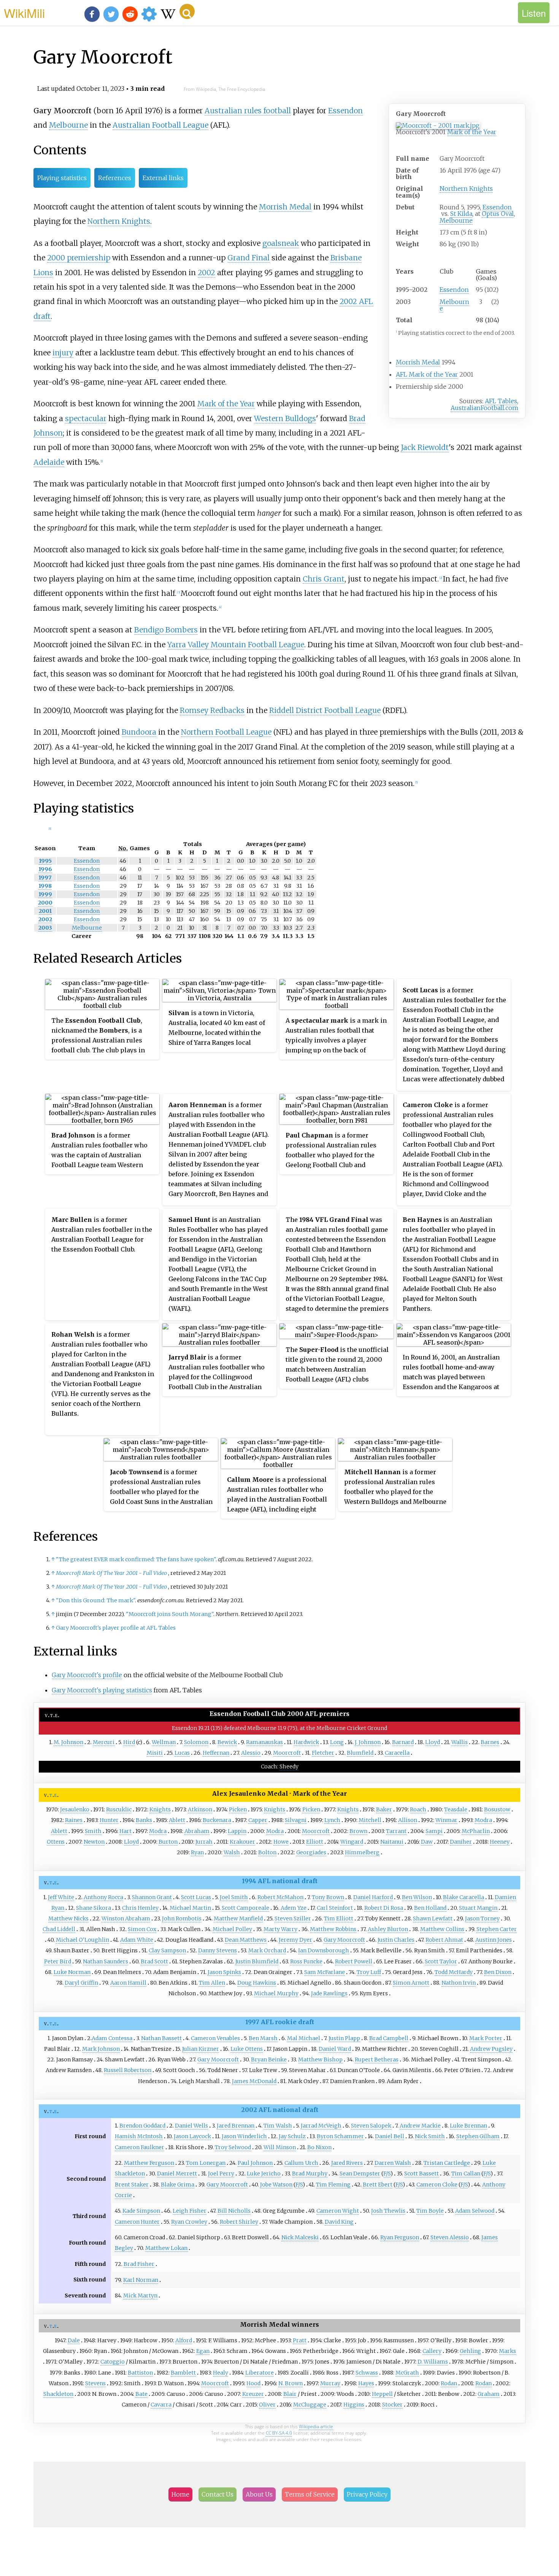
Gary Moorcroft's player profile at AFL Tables (116, 1628)
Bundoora (139, 732)
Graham (489, 2394)
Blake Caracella (464, 1897)
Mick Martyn (140, 2296)
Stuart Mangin (478, 1908)
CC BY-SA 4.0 (279, 2433)
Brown (358, 1831)
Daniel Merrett (177, 2174)
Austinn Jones (494, 1940)
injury (63, 353)
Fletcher (323, 1753)
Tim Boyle (430, 2211)
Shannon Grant (152, 1897)
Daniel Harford (373, 1897)
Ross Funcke (306, 1961)
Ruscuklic (119, 1809)
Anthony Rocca (103, 1897)
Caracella (397, 1753)
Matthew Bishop (320, 2060)
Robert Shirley (239, 2222)
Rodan (449, 2383)
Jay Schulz (292, 2136)
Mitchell (370, 1820)
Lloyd (433, 1742)
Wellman (164, 1742)
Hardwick (306, 1742)
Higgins (354, 2405)
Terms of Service (310, 2494)
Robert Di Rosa (384, 1908)
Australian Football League (160, 125)
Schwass (367, 2373)
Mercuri (104, 1742)
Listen (534, 13)
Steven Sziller (293, 1919)
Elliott (315, 1842)
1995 (45, 861)
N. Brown (291, 2383)
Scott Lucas (196, 1897)
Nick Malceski (300, 2237)
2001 (45, 911)
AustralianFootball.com (484, 408)
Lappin (237, 1831)
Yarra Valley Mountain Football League (236, 645)
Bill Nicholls (234, 2211)
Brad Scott (154, 1961)
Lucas (182, 1753)
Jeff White (61, 1897)
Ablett (177, 1820)
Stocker (392, 2405)
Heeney (500, 1842)
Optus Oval (498, 214)
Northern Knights (466, 189)
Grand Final (249, 258)
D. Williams (433, 2362)
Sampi (434, 1831)
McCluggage (310, 2405)
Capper (258, 1820)
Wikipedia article (316, 2426)
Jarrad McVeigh (321, 2126)
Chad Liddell (59, 1929)
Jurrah (204, 1842)
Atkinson (200, 1809)
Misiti (155, 1753)
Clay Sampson (167, 1950)
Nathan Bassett (161, 2038)
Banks (144, 1820)
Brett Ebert (378, 2185)
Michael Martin (190, 1908)
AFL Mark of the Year (427, 374)
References (115, 178)
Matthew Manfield (238, 1919)
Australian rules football (248, 111)
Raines (74, 1820)
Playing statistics (62, 178)
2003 (45, 928)
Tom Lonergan (206, 2163)
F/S (387, 2174)
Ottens (56, 1842)
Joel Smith (234, 1897)
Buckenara (217, 1820)
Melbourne (456, 220)
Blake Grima (178, 2185)
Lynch (332, 1820)
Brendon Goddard (142, 2126)
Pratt (300, 2340)
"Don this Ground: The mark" (95, 1600)
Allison (408, 1820)
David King (339, 2222)
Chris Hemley (140, 1908)
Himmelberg (362, 1852)
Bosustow (497, 1809)
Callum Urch (301, 2163)
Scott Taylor (441, 1961)
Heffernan (216, 1753)
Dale (74, 2340)
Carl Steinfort (335, 1908)
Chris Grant (324, 579)
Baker (384, 1809)
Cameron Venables (215, 2038)
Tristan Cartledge (447, 2163)
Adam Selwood (475, 2211)
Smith (93, 1831)
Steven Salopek (371, 2126)
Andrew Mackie (420, 2126)
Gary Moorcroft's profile (87, 1675)
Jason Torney (482, 1919)
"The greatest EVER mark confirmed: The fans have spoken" (136, 1559)
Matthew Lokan (166, 2248)
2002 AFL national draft (280, 2110)
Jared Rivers (347, 2163)
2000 (45, 903)
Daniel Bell (390, 2136)
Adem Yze (294, 1908)
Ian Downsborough (324, 1950)
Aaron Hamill (128, 1983)
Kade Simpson (141, 2211)
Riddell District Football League (325, 710)
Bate (141, 2394)
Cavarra (161, 2405)
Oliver (267, 2405)
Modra (483, 1820)
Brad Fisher (139, 2264)
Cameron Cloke (437, 2185)
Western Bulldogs (285, 418)
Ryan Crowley (189, 2222)
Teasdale (456, 1809)
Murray (330, 2383)
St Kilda (461, 214)
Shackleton (58, 2394)
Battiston (140, 2373)
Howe (281, 1842)
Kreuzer (253, 2394)
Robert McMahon (280, 1897)
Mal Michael (304, 2038)
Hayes (366, 2383)
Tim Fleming (333, 2185)
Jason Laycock (192, 2136)
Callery (432, 2351)
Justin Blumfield (257, 1961)
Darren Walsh (393, 2163)
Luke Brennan (468, 2126)
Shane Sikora (94, 1908)
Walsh (232, 1852)
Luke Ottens (247, 2049)
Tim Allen (212, 1983)
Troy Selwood (233, 2147)
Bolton (267, 1852)
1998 (45, 886)
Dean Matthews (246, 1940)
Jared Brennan (236, 2126)
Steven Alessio (450, 2237)
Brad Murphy (310, 2174)
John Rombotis (182, 1919)
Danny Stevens (218, 1950)
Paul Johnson (255, 2163)
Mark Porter (486, 2038)
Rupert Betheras (377, 2060)
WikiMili (24, 13)
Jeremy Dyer (295, 1940)
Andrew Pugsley (491, 2049)
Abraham (197, 1831)
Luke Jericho (264, 2174)
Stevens (95, 2383)
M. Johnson (68, 1742)
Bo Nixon (319, 2147)
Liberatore (260, 2373)
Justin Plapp (344, 2038)
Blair (290, 2394)
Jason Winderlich (244, 2136)
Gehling (470, 2351)
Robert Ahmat (444, 1940)
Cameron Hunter (137, 2222)
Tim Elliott (339, 1919)
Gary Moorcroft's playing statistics (102, 1690)
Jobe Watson (276, 2185)
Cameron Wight (338, 2211)
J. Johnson (368, 1742)
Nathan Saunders (106, 1961)
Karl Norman (141, 2280)
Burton (168, 1842)
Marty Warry (280, 1929)
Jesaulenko (75, 1809)
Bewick (227, 1742)
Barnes (490, 1742)
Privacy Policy (367, 2494)
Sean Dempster (360, 2174)
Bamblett (183, 2373)
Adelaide (49, 462)
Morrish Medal (418, 362)
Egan (203, 2351)
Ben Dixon (498, 1972)
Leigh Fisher (190, 2211)
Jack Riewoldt (425, 447)
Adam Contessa (112, 2038)
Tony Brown (328, 1897)
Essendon (497, 207)
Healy (221, 2373)
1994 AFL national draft (280, 1881)
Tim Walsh (278, 2126)
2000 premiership (79, 258)
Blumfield (360, 1753)
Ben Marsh (263, 2038)
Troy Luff (369, 1972)
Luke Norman (72, 1972)
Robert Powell (354, 1961)
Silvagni (296, 1820)
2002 (206, 272)
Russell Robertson (128, 2070)
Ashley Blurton (388, 1929)
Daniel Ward (335, 2049)
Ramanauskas (264, 1742)
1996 (45, 869)
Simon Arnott (411, 1983)
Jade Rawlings (329, 1993)
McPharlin (476, 1831)
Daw (427, 1842)
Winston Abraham (126, 1919)
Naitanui (392, 1842)
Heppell (382, 2394)
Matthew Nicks (68, 1919)
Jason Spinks (224, 1972)
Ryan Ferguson (400, 2237)
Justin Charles (396, 1940)
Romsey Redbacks (212, 710)
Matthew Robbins (333, 1929)
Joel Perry (221, 2174)
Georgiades (311, 1852)
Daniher (461, 1842)
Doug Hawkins (257, 1983)
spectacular (86, 418)
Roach (418, 1809)
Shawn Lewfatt (433, 1919)
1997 (45, 878)
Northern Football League (226, 732)
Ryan (197, 1852)
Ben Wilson (417, 1897)
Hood (253, 2383)
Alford (184, 2340)
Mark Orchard (267, 1950)
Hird (129, 1742)
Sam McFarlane (325, 1972)
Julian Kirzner (201, 2049)
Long (337, 1742)
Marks (507, 2351)
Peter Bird (58, 1961)
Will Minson (280, 2147)
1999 (45, 894)
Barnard (403, 1742)
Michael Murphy (276, 1993)
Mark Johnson (101, 2049)
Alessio (251, 1753)
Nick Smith (430, 2136)
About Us (259, 2494)
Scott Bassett (422, 2174)
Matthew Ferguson (149, 2163)
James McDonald (254, 2081)
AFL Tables (501, 401)
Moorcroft (287, 1753)
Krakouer (242, 1842)
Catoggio (113, 2362)
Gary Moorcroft (344, 1940)
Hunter (109, 1820)
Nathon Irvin (459, 1983)
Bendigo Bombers (166, 630)
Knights (160, 1809)
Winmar (446, 1820)
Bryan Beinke (269, 2060)
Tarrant (396, 1831)
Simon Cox (142, 1929)
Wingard (352, 1842)
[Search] (187, 11)
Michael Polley (232, 1929)
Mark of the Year (472, 132)
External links (163, 178)
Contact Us (218, 2494)
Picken (238, 1809)
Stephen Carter (497, 1929)
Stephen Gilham (478, 2136)
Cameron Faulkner (140, 2147)
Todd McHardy (454, 1972)
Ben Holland (430, 1908)
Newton (94, 1842)
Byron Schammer (340, 2136)
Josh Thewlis (388, 2211)
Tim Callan (466, 2174)
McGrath (407, 2373)
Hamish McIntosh (139, 2136)
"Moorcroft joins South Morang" (170, 1614)
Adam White (137, 1940)
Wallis (460, 1742)
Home (180, 2494)
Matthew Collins (442, 1929)
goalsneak (281, 243)
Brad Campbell (389, 2038)
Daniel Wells (191, 2126)
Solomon (196, 1742)
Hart (125, 1831)
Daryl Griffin (81, 1983)
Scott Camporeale (245, 1908)
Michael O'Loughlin (83, 1940)
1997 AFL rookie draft (280, 2022)
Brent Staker (132, 2185)
